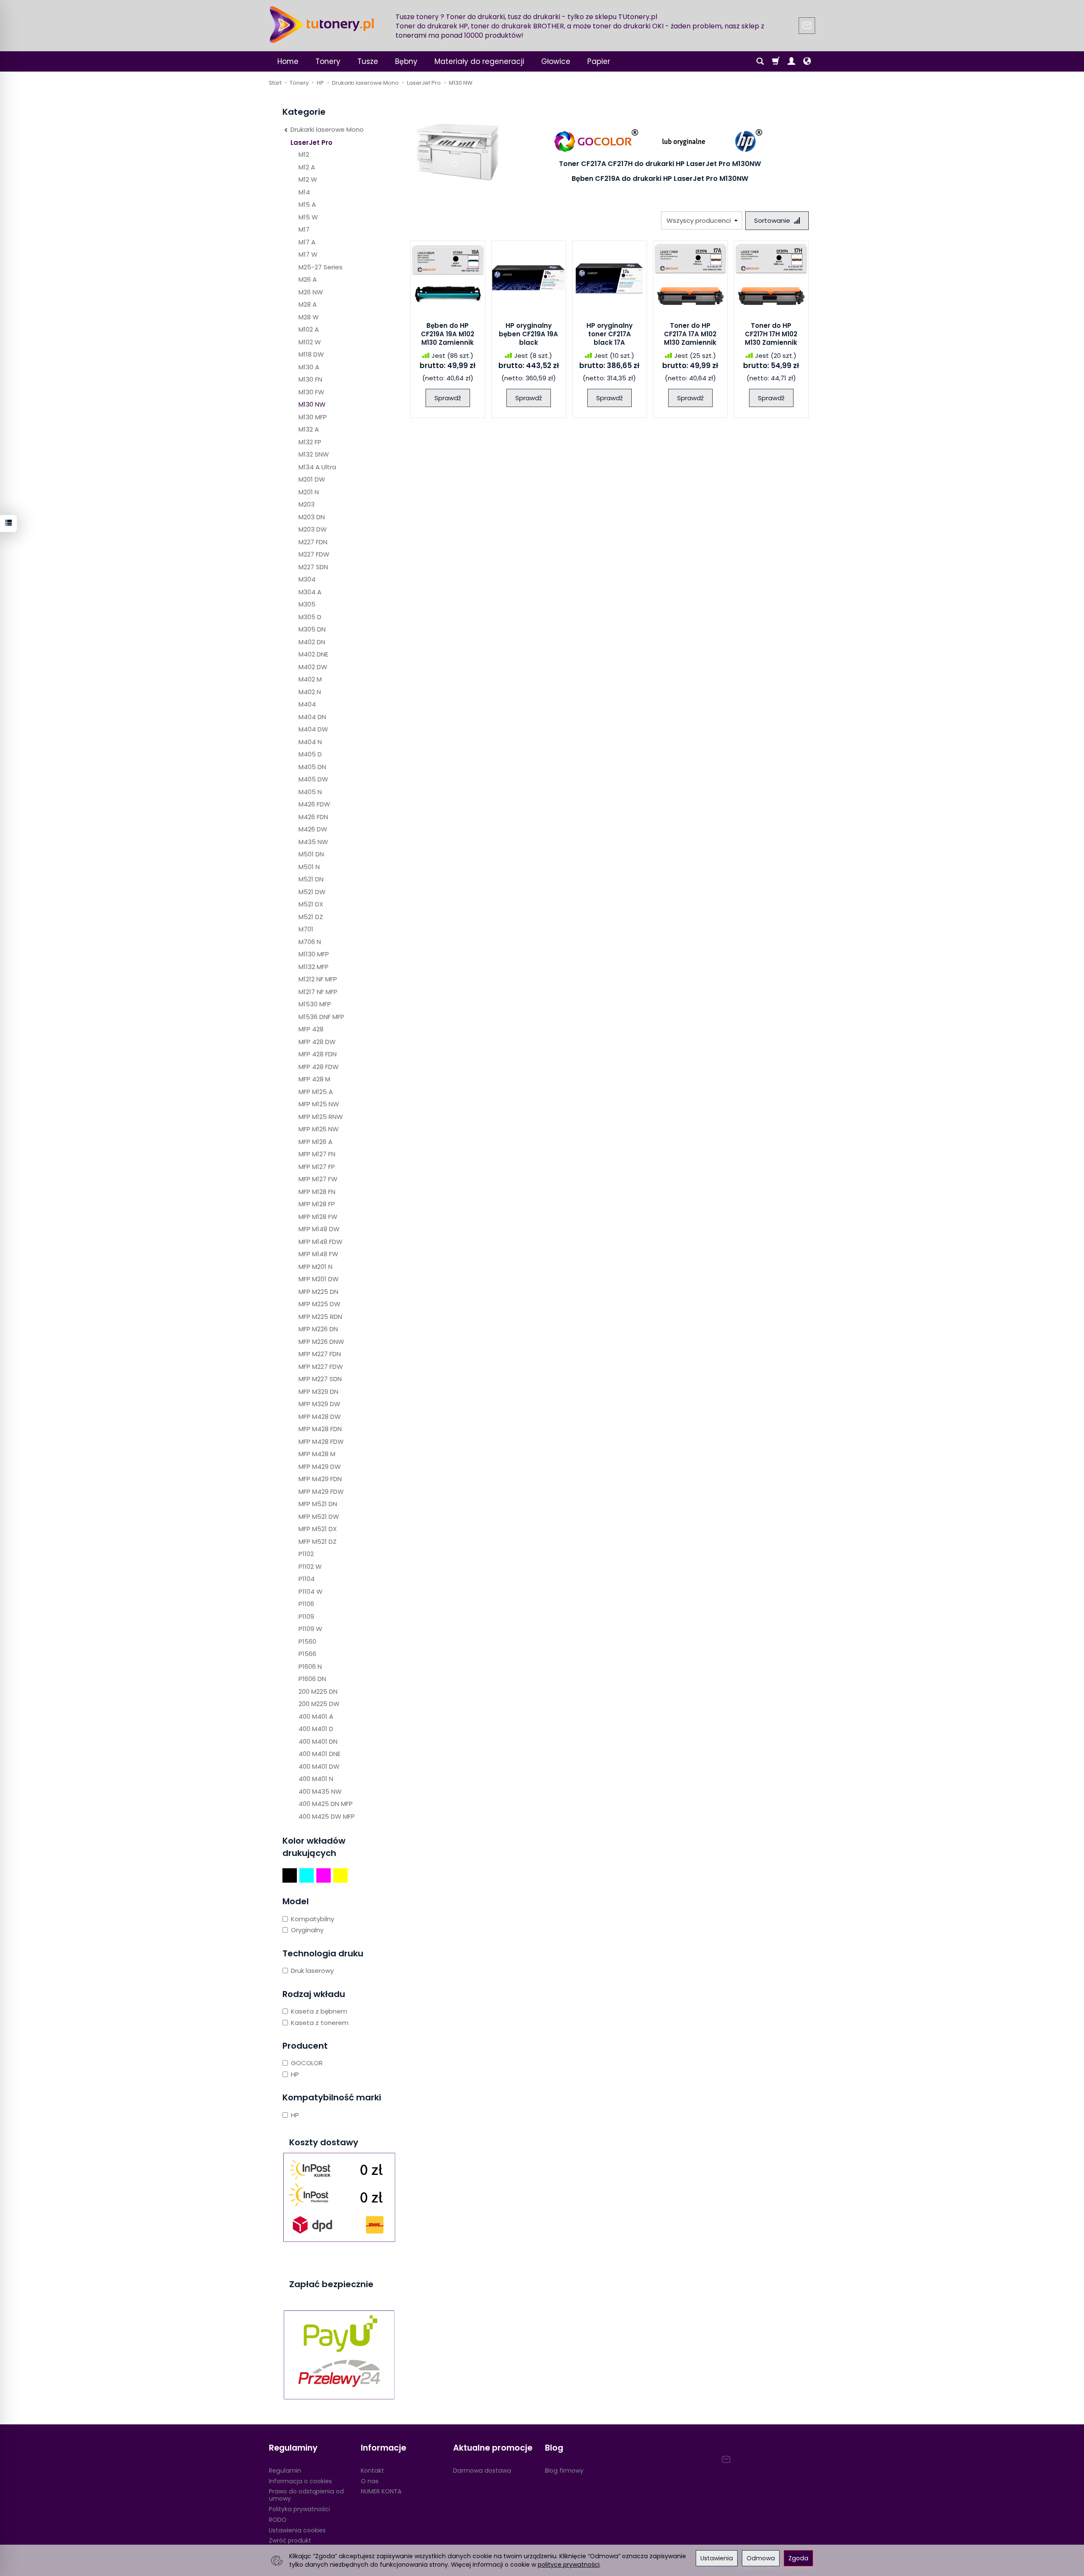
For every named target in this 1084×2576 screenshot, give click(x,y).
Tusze (368, 61)
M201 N (309, 492)
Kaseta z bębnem (319, 2011)
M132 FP (310, 442)
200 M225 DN (318, 1691)
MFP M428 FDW (321, 1442)
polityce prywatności (569, 2565)
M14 (304, 192)
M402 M (310, 679)
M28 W (309, 317)
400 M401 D (316, 1729)
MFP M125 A (316, 1092)
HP (295, 2074)
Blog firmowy (564, 2471)
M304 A (310, 592)
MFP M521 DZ (318, 1541)
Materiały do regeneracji (479, 61)
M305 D (310, 617)
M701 (306, 929)
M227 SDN (313, 567)
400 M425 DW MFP (327, 1816)
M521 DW (312, 892)
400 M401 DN (318, 1741)
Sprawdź (448, 398)
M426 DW (313, 829)
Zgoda (798, 2558)
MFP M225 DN (318, 1292)
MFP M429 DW (320, 1467)
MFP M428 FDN (320, 1429)
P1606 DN (312, 1679)
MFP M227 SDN (320, 1379)
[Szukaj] (760, 61)
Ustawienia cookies (297, 2530)
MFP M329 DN (318, 1392)
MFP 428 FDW (319, 1067)
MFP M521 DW (319, 1517)
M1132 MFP (314, 967)
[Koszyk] (776, 61)
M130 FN (310, 379)
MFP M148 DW (319, 1229)
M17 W (308, 254)
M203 (307, 504)
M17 (304, 229)
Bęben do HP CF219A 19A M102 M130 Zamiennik (448, 334)
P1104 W (311, 1591)
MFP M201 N (315, 1267)
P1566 (307, 1654)
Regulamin (285, 2471)
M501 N (309, 867)
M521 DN (311, 879)
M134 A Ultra (317, 467)
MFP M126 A (315, 1142)
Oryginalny (307, 1930)
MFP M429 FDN (320, 1479)
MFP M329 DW (319, 1404)
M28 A (308, 304)
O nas (370, 2481)
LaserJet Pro (311, 143)
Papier (599, 61)
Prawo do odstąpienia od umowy (306, 2495)
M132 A (309, 429)
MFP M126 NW (319, 1129)
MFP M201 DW (319, 1279)
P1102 (306, 1554)
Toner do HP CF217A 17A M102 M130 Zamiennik (690, 334)
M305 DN (312, 629)
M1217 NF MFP (318, 992)
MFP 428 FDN (318, 1054)
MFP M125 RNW (321, 1117)
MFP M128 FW (318, 1217)
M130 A (309, 367)
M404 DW (313, 729)
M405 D (310, 754)
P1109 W (310, 1629)
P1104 (307, 1579)
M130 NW (312, 404)
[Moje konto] (791, 61)
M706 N (310, 942)
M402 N (310, 692)
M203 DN (312, 517)
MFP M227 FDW (321, 1367)
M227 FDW (314, 554)
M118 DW (311, 354)
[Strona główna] (322, 25)
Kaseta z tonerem (320, 2023)
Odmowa (761, 2558)
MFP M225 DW (319, 1304)
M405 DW (313, 779)
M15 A (307, 204)
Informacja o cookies (300, 2481)
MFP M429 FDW (321, 1492)
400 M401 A (316, 1716)
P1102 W (310, 1566)
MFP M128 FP (317, 1204)
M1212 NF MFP (318, 979)
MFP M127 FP (317, 1167)
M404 (307, 704)
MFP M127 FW (318, 1179)
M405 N (310, 792)
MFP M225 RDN (320, 1317)
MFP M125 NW (319, 1104)
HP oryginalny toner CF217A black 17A (610, 334)
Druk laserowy (312, 1971)
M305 (307, 604)
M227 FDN (313, 542)
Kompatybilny (312, 1919)
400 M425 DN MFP (326, 1804)
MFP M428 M (317, 1454)
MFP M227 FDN (320, 1354)
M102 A (309, 329)
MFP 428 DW (317, 1042)
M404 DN (312, 717)
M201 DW (312, 479)
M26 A (308, 279)
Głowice (556, 61)
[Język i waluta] (807, 61)
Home (288, 61)
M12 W (308, 179)
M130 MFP (313, 417)
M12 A (307, 167)
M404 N (310, 742)
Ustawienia (717, 2558)
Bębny (406, 61)
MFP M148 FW (318, 1254)
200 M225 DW (319, 1704)
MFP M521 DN (318, 1504)
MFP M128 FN (317, 1192)
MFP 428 (311, 1029)
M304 (307, 579)
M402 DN (312, 642)
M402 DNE (313, 654)
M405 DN (312, 767)
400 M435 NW (320, 1791)
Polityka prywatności (299, 2509)
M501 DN (311, 854)
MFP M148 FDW (321, 1242)
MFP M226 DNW (321, 1342)
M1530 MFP (315, 1004)
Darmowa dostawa (482, 2471)
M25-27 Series (321, 267)
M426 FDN (313, 817)
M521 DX (311, 904)
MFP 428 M (314, 1079)
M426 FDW (314, 804)
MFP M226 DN (318, 1329)
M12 (304, 154)
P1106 (306, 1604)
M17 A (307, 242)
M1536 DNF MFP (321, 1017)
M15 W (308, 217)
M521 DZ (311, 917)
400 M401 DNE (319, 1754)
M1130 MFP (314, 954)
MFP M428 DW (320, 1417)
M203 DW (313, 529)
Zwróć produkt (290, 2540)
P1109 (306, 1616)
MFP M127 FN (317, 1154)
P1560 (307, 1641)
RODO (278, 2520)
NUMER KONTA (381, 2491)
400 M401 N (316, 1779)
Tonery (328, 61)
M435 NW (313, 842)
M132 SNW (314, 454)
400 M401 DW (319, 1766)
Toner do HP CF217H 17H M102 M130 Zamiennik (771, 334)
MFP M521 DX (318, 1529)
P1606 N (310, 1666)
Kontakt (372, 2471)
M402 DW (313, 667)
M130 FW (311, 392)
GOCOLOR (307, 2063)
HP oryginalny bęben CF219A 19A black (528, 334)
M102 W (310, 342)
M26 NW (311, 292)
